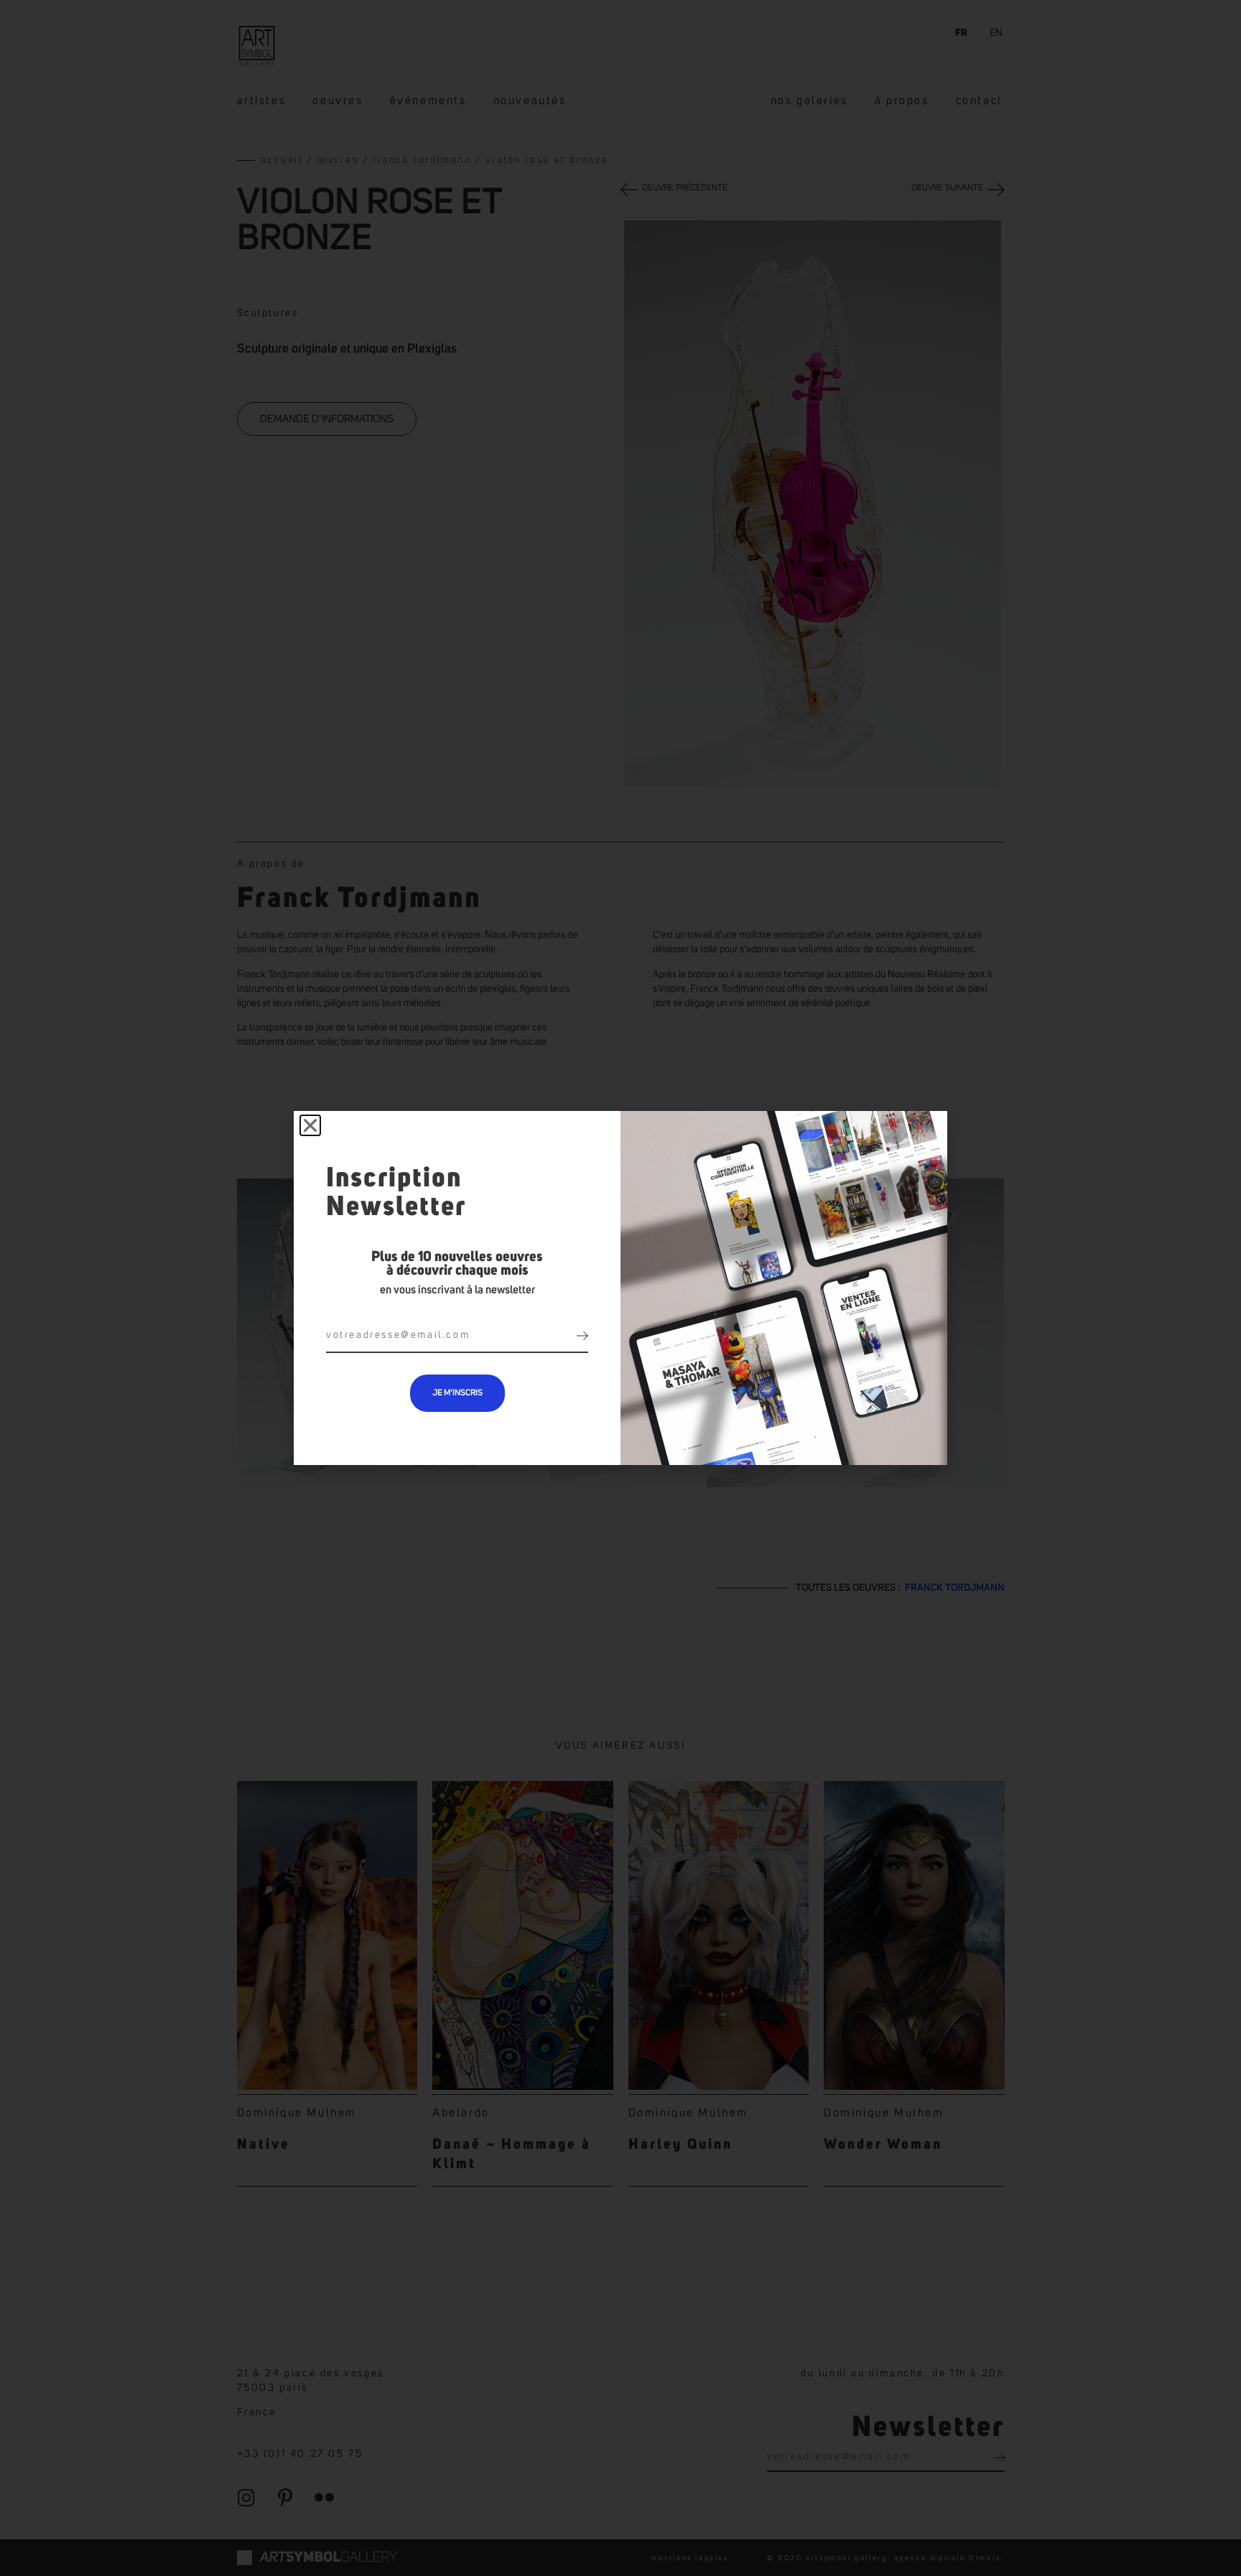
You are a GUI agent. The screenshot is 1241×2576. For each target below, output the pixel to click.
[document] (620, 1288)
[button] (310, 1125)
